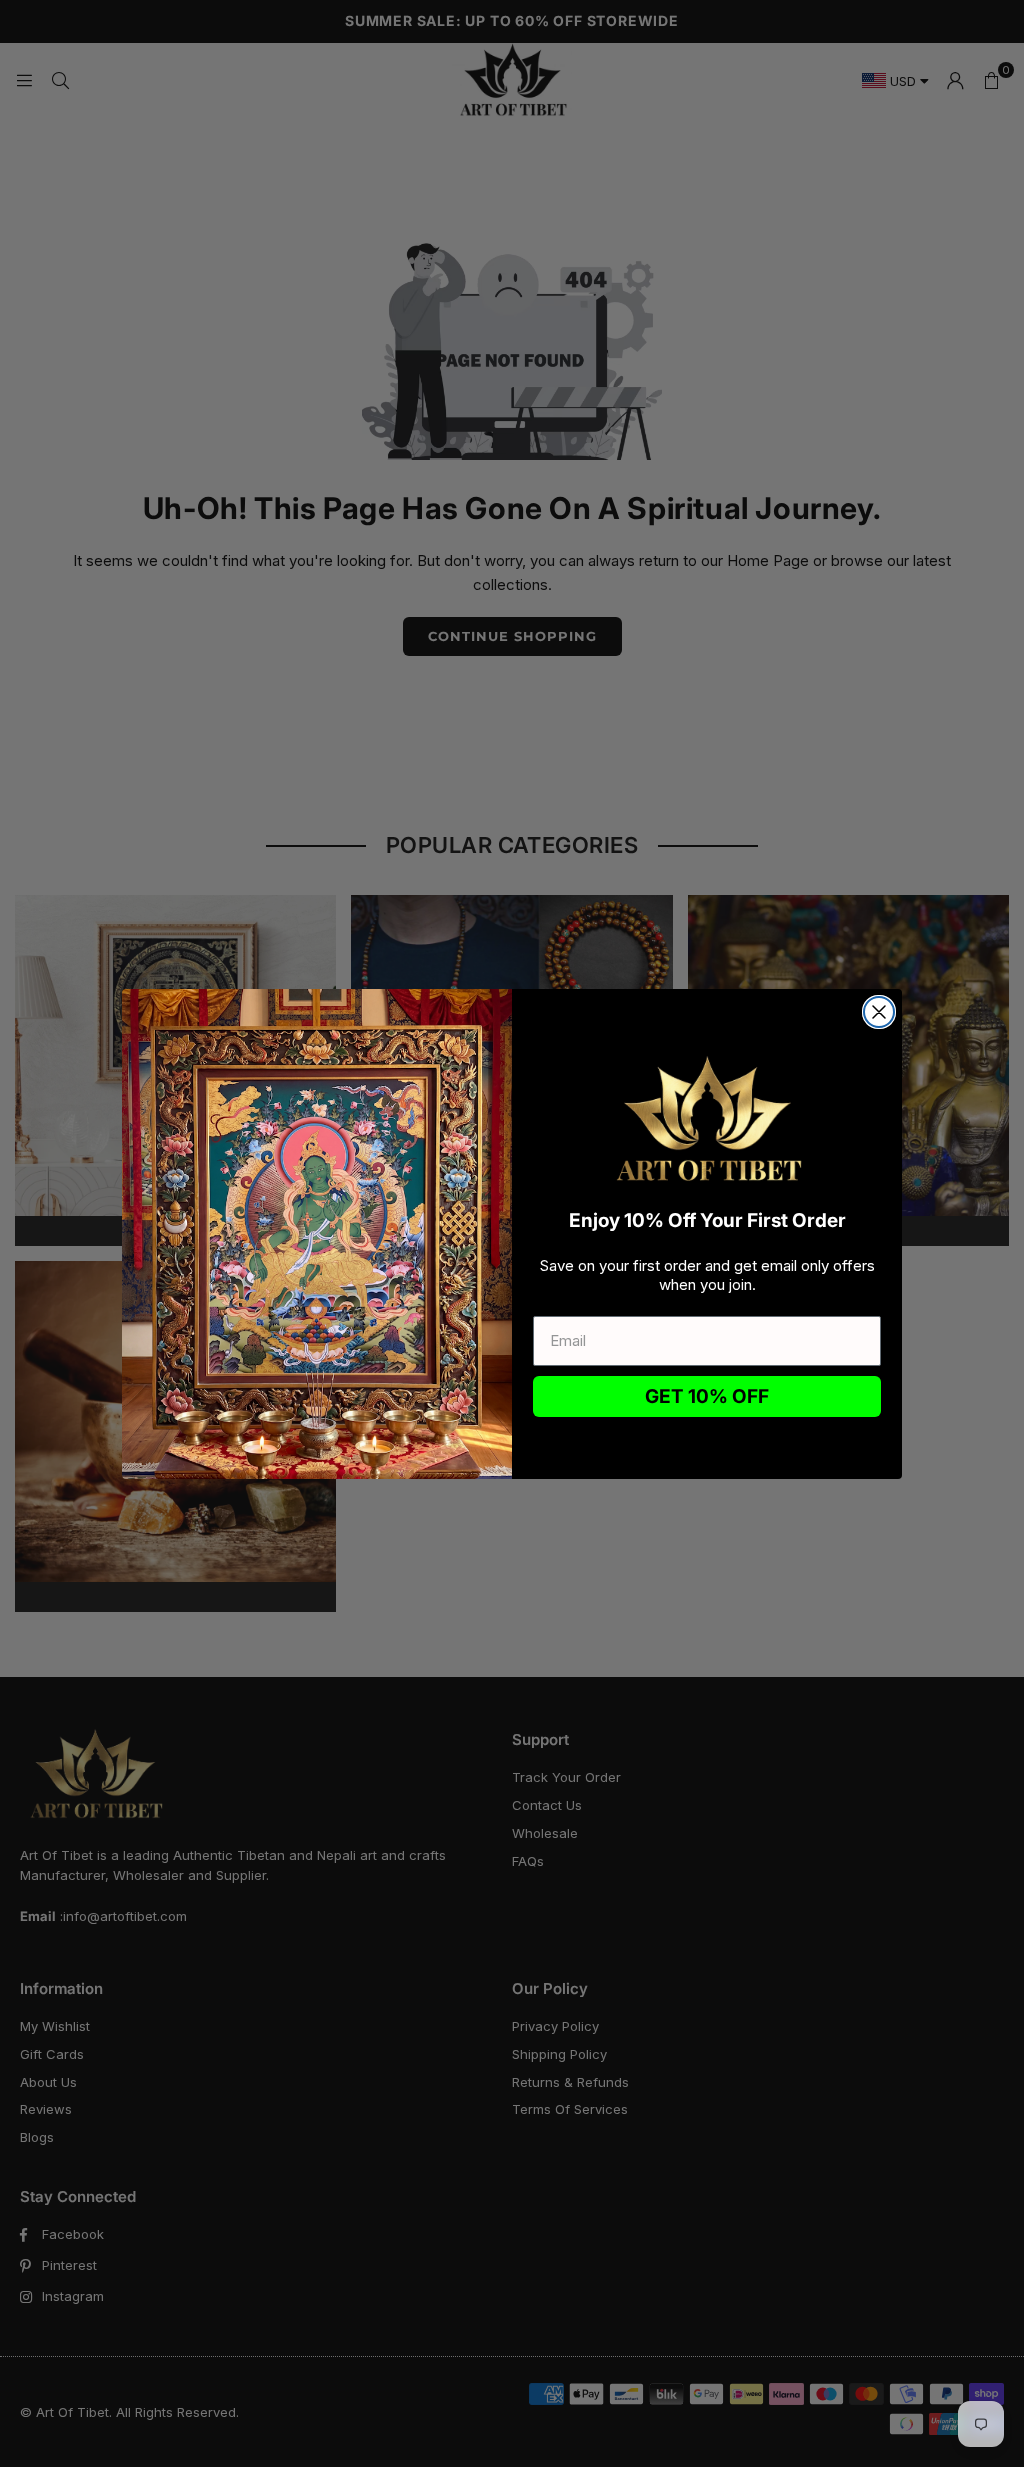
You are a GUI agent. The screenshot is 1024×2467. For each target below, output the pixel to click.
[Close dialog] (879, 1012)
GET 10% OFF (707, 1396)
